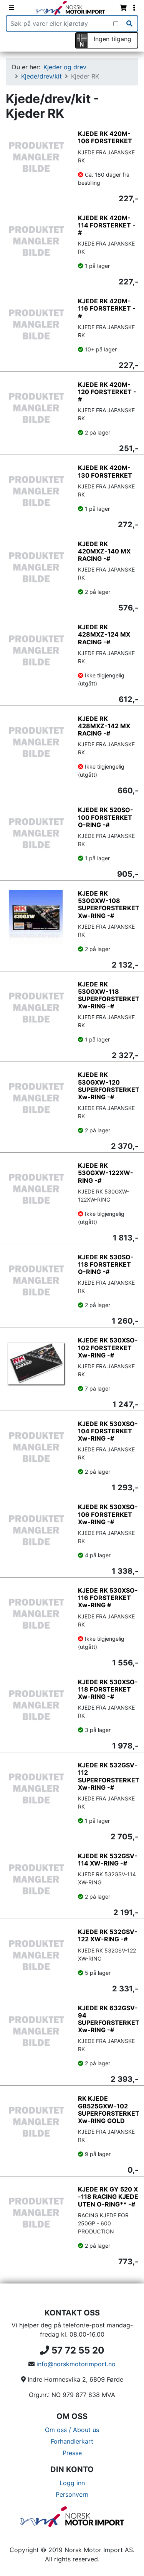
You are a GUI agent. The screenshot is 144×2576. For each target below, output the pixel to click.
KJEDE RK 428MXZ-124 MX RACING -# (104, 634)
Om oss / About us (72, 2430)
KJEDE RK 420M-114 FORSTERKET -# (107, 225)
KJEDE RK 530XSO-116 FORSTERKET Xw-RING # (108, 1598)
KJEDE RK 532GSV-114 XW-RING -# (108, 1860)
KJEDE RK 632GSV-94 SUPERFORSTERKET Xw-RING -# (109, 2019)
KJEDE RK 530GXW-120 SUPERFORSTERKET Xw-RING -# (109, 1086)
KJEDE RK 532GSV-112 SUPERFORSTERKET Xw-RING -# (109, 1776)
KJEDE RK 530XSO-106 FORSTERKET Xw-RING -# (108, 1514)
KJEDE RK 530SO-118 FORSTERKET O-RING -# (106, 1264)
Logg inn (72, 2483)
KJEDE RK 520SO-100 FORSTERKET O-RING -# (106, 817)
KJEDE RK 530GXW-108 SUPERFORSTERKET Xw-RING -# (109, 904)
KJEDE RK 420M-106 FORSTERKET (105, 137)
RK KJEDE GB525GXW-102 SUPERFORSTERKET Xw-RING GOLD (109, 2110)
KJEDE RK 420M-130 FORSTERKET (105, 471)
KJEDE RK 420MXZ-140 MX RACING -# (104, 551)
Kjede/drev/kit (41, 76)
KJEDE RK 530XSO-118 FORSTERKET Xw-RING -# (108, 1689)
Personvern (72, 2494)
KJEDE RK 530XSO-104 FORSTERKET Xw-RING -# (108, 1431)
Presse (72, 2453)
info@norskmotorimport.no (76, 2364)
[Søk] (129, 23)
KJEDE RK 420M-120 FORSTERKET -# (107, 392)
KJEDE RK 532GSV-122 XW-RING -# (108, 1935)
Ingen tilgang (113, 39)
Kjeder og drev (65, 67)
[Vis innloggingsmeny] (134, 8)
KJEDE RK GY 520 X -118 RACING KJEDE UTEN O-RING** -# (108, 2197)
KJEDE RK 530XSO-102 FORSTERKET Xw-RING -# (108, 1347)
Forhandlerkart (72, 2441)
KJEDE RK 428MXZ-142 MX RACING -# (104, 726)
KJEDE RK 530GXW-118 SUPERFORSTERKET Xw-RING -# (109, 995)
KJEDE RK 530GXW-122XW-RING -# (106, 1173)
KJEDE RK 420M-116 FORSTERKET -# (107, 308)
